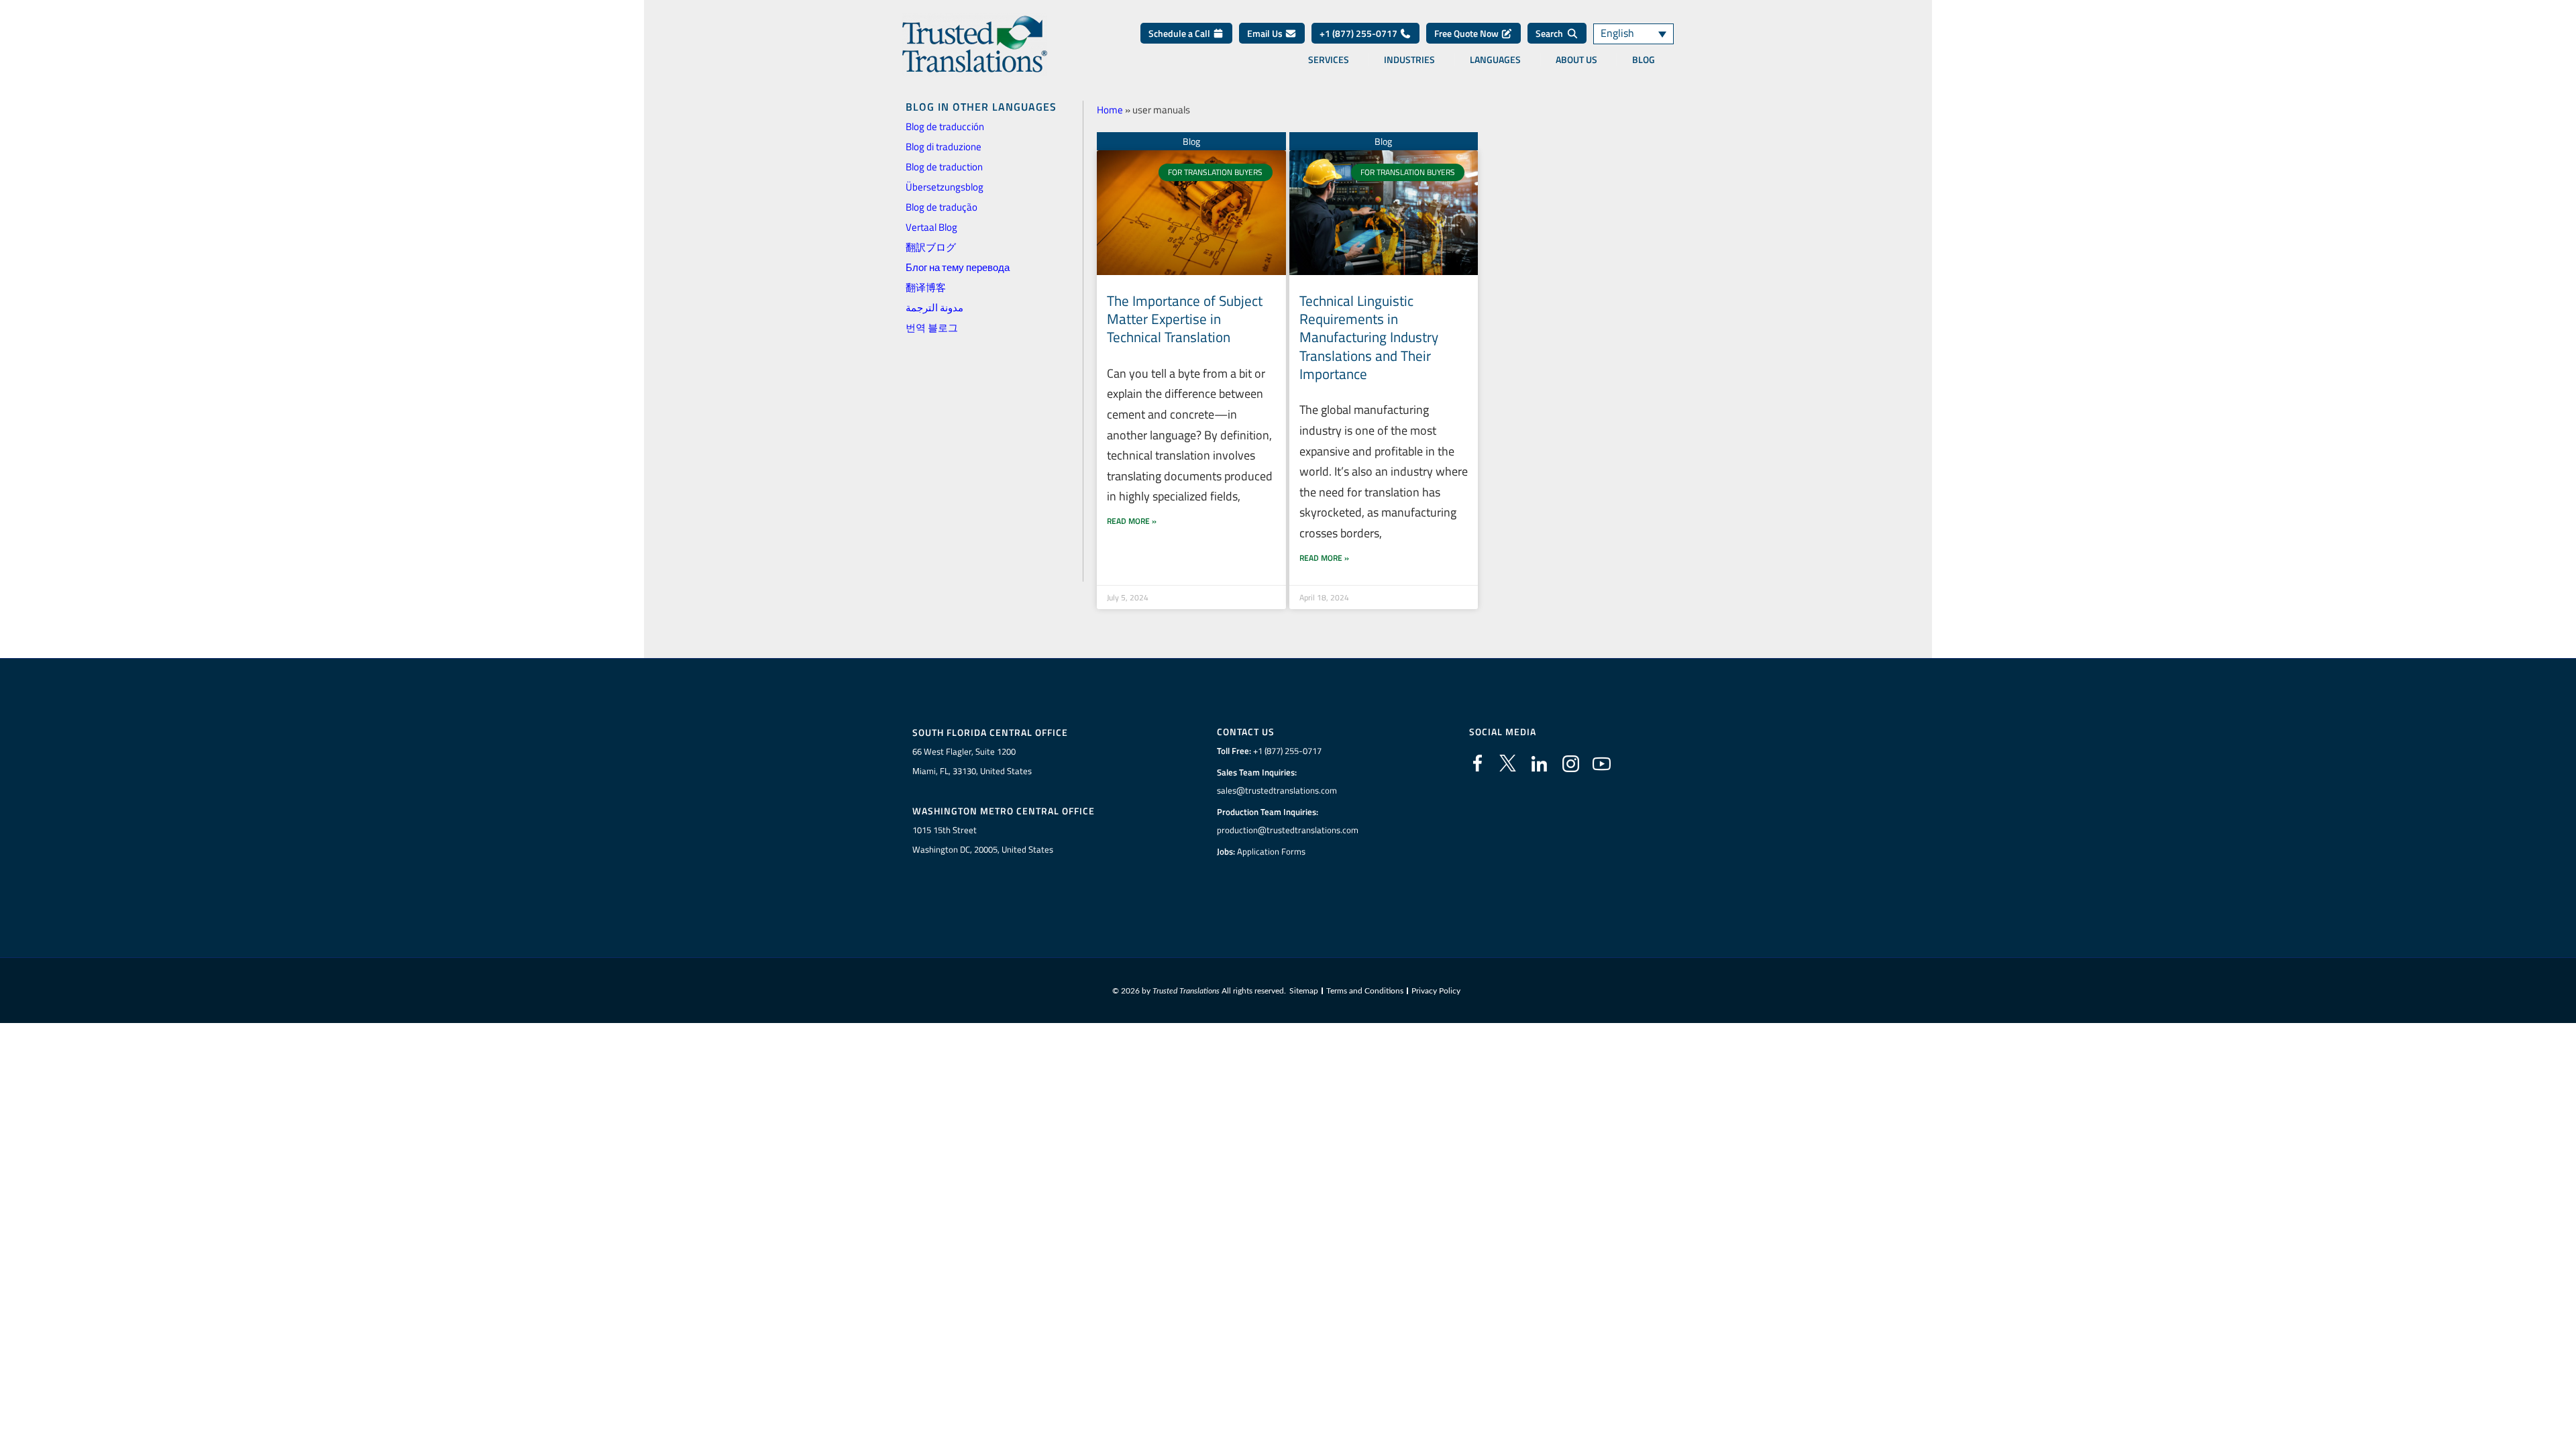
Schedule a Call (1180, 33)
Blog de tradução (942, 207)
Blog (1644, 60)
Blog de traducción (945, 126)
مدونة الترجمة (934, 308)
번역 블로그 (932, 328)
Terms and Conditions (1365, 991)
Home (1110, 110)
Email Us (1266, 33)
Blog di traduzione (944, 147)
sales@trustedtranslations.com (1277, 790)
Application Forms (1271, 851)
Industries (1409, 60)
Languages (1495, 60)
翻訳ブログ (931, 247)
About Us (1576, 60)
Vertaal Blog (931, 227)
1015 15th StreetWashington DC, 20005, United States (983, 840)
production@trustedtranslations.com (1288, 830)
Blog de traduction (944, 167)
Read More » (1132, 521)
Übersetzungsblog (945, 187)
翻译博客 (926, 287)
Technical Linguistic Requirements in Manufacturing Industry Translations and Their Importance (1369, 337)
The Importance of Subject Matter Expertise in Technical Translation (1185, 319)
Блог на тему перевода (958, 267)
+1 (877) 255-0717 (1359, 33)
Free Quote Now (1467, 33)
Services (1329, 60)
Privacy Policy (1436, 991)
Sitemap (1304, 991)
